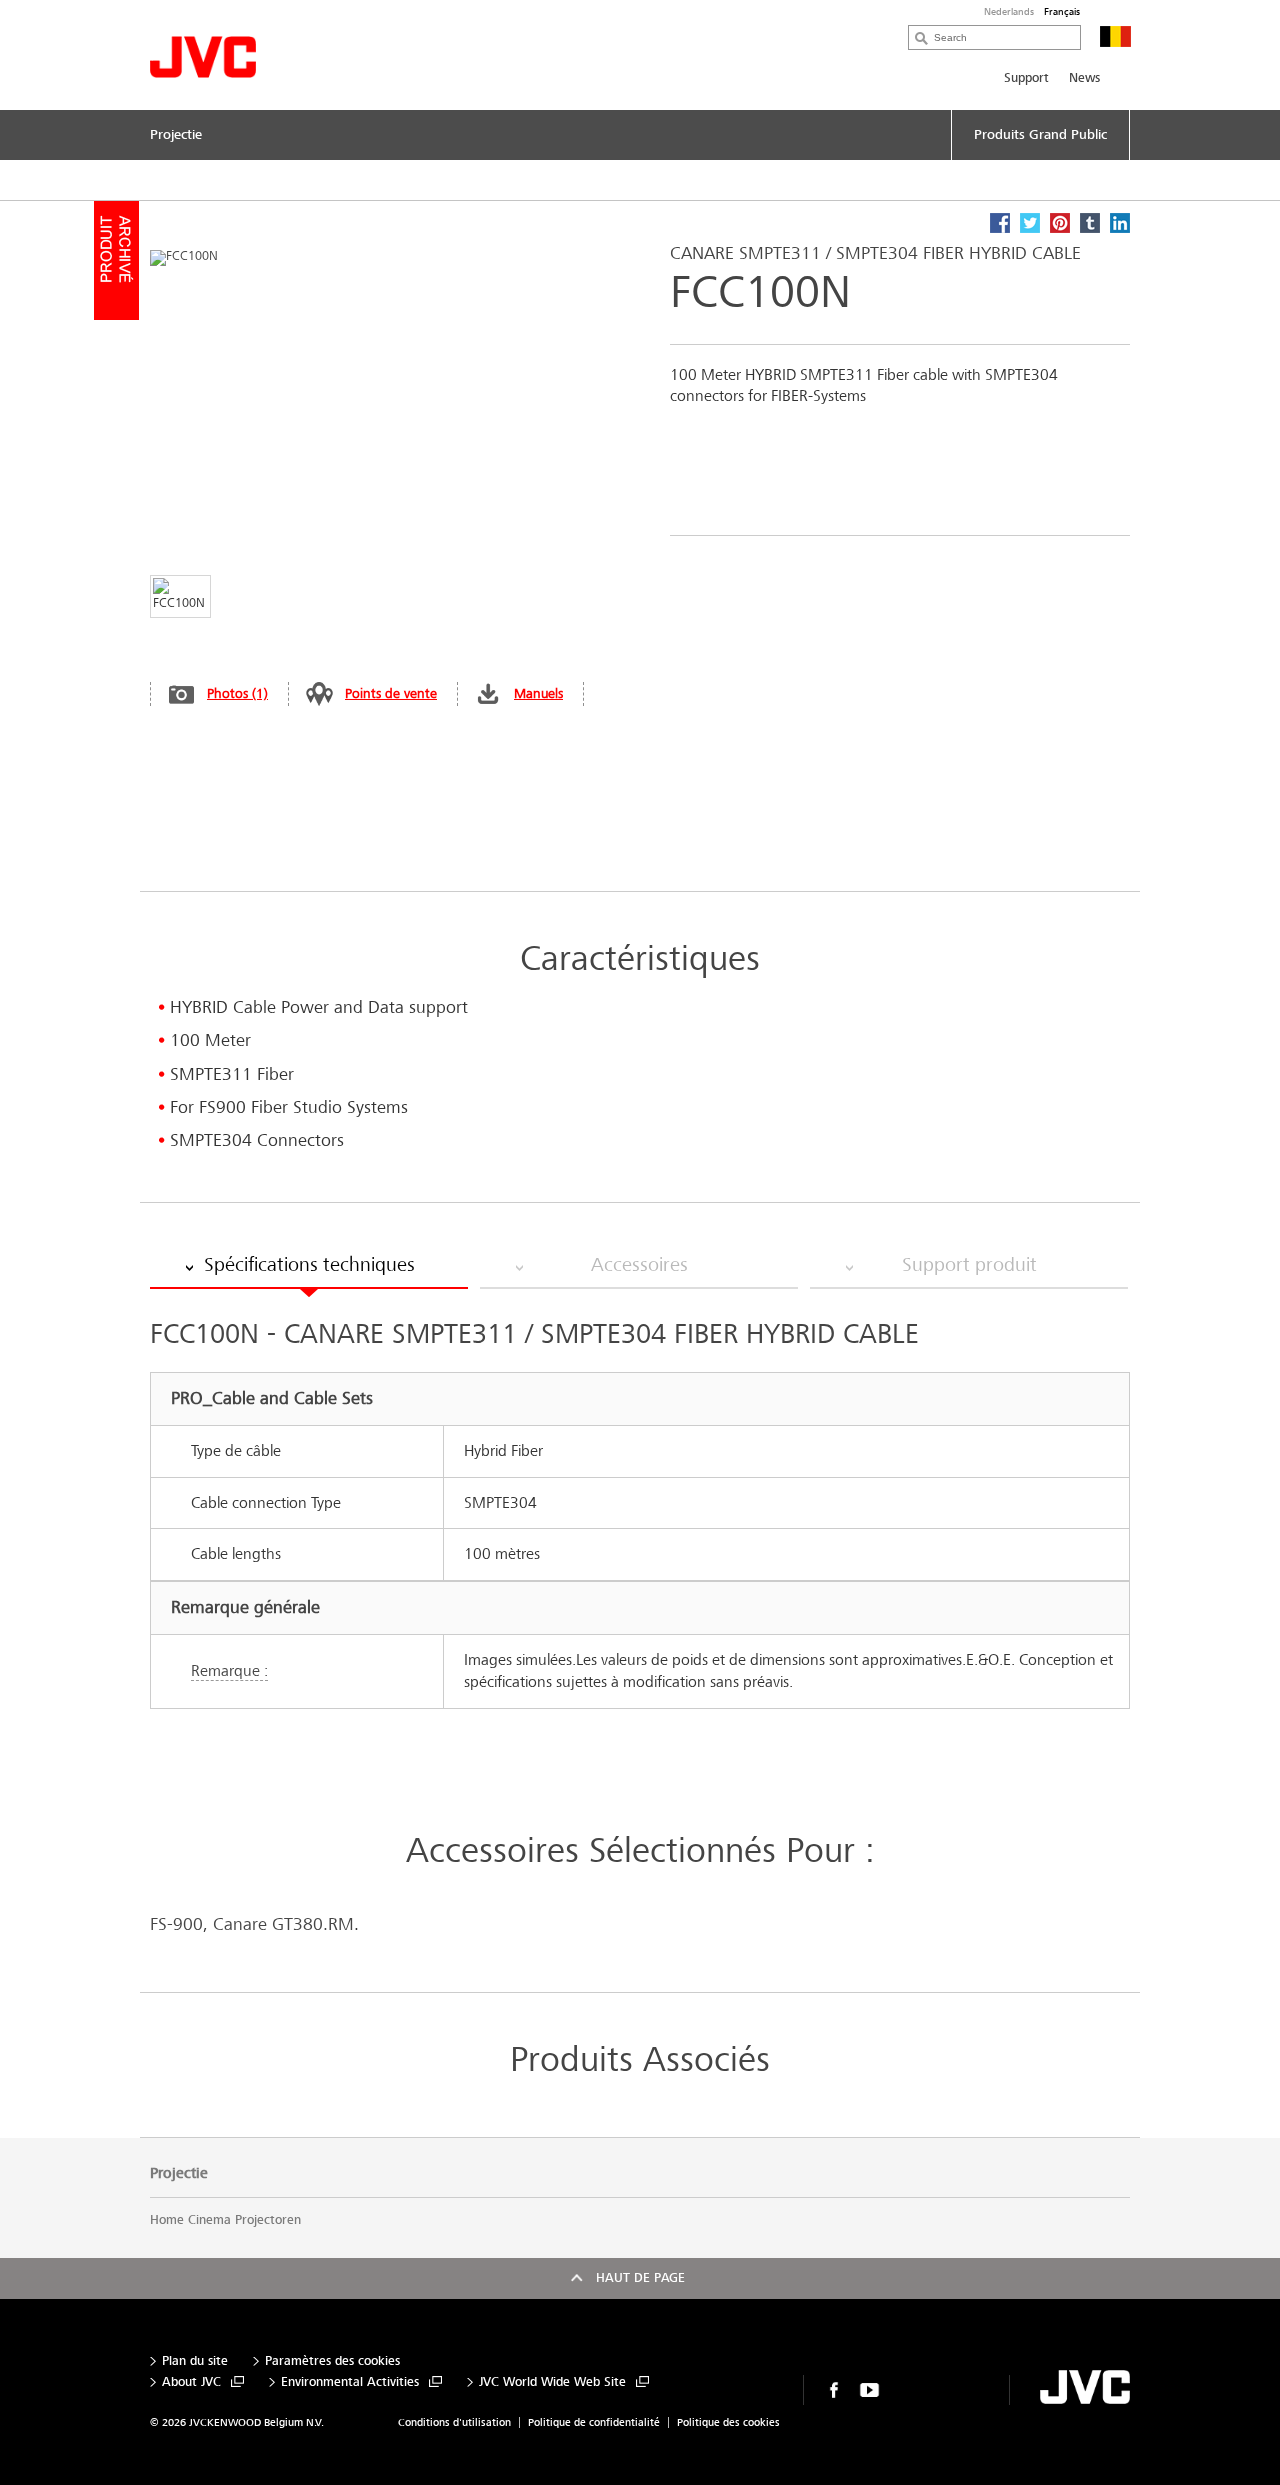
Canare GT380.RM (283, 1924)
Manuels (538, 693)
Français (1062, 12)
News (1084, 78)
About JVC (191, 2382)
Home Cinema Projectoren (225, 2220)
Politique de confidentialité (594, 2422)
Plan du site (195, 2361)
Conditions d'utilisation (454, 2422)
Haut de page (640, 2278)
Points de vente (391, 693)
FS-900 (176, 1924)
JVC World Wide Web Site (552, 2382)
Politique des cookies (728, 2422)
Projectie (179, 2173)
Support (1026, 78)
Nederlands (1009, 12)
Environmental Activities (350, 2382)
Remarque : (229, 1670)
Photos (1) (237, 693)
